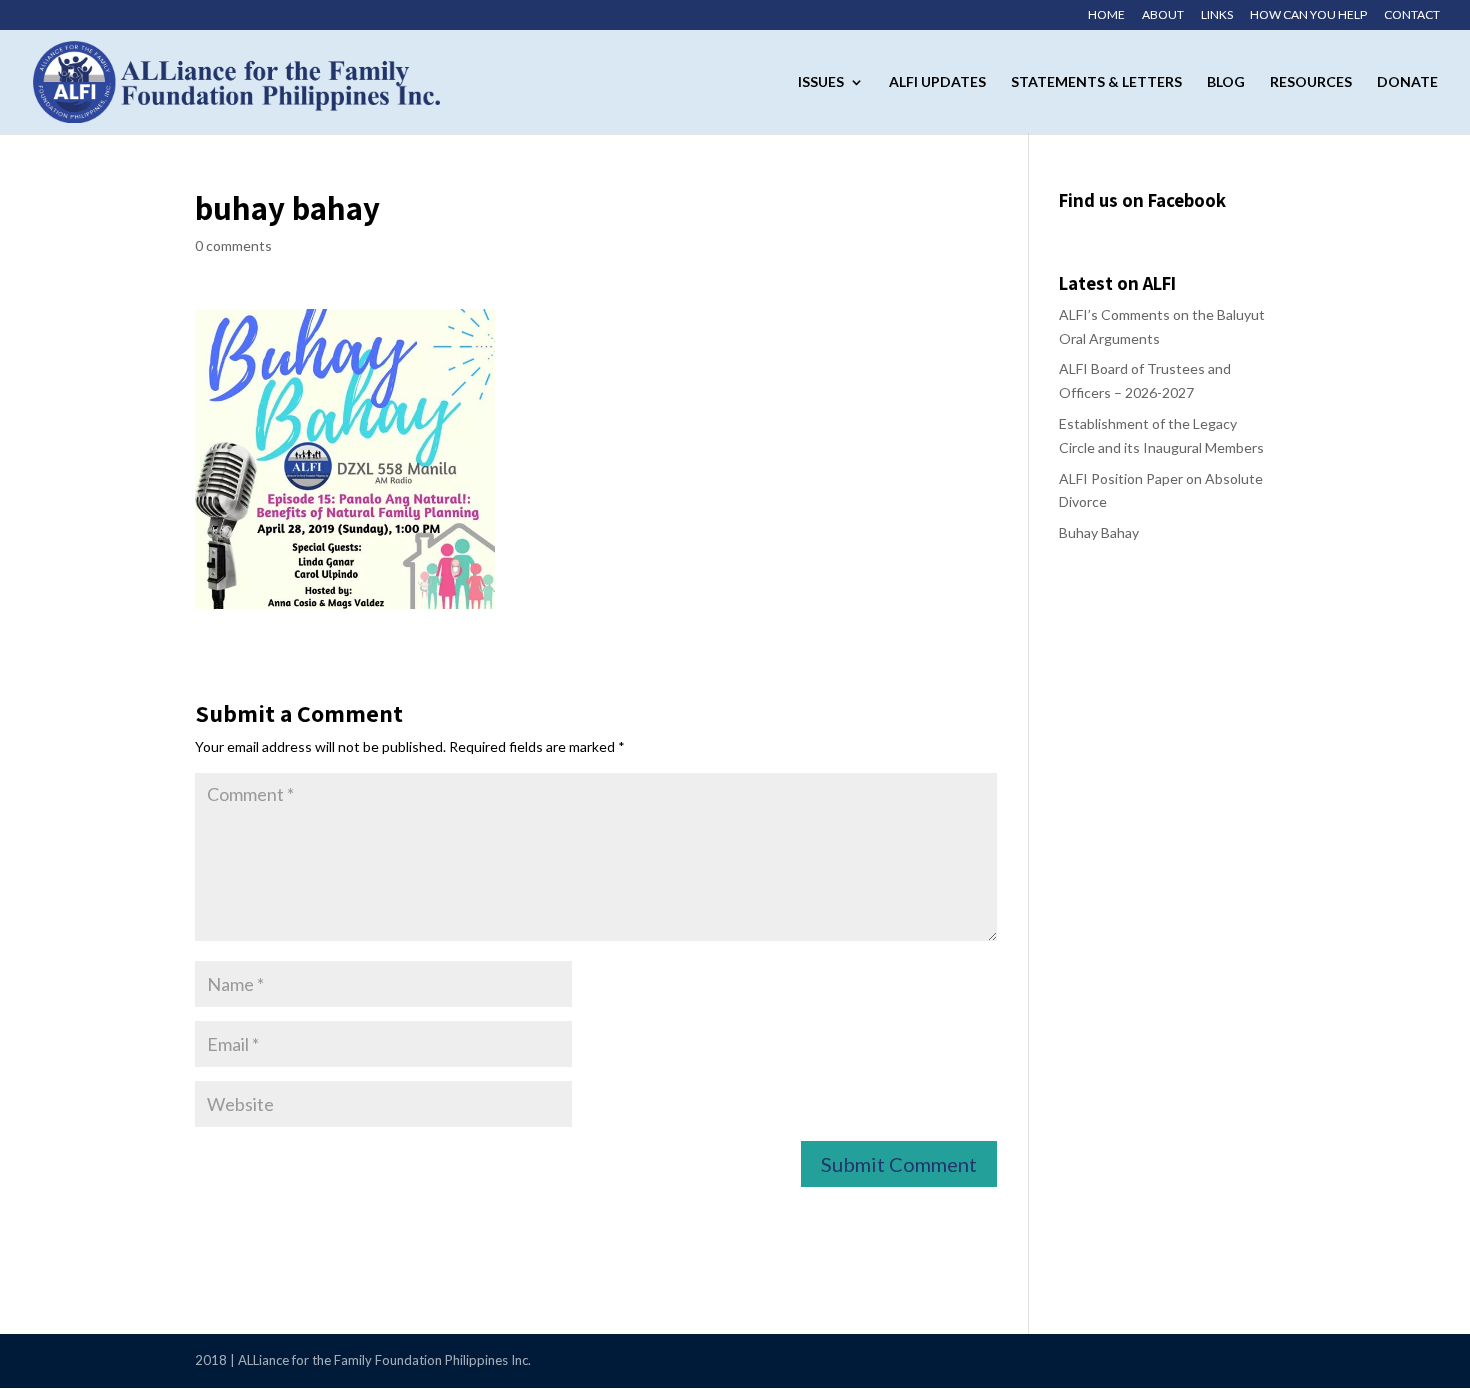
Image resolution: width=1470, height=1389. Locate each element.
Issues (821, 82)
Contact (1412, 15)
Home (1106, 15)
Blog (1226, 82)
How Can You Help (1308, 15)
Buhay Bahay (1099, 532)
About (1163, 15)
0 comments (233, 245)
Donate (1407, 82)
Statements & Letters (1096, 82)
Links (1217, 15)
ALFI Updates (937, 82)
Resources (1311, 82)
